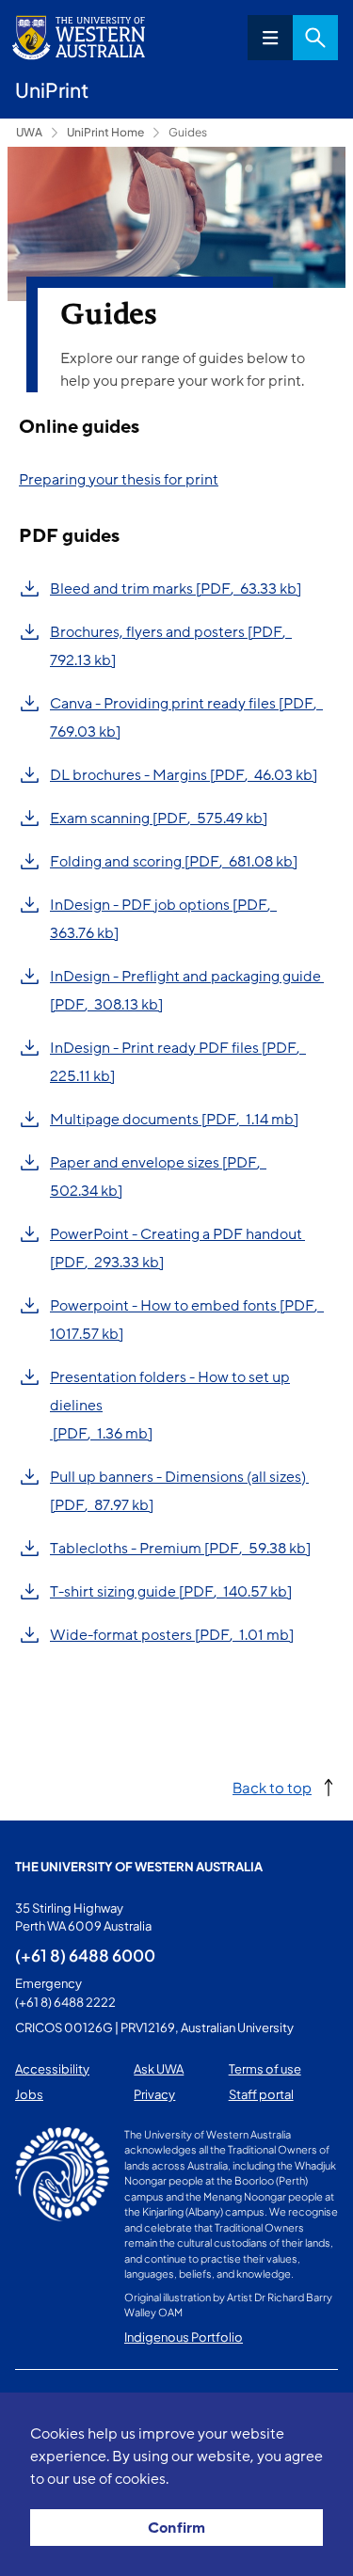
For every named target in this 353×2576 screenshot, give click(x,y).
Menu (270, 38)
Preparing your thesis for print (119, 480)
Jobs (29, 2094)
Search (315, 38)
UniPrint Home (105, 132)
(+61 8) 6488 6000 (85, 1955)
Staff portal (261, 2094)
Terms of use (265, 2069)
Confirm (176, 2528)
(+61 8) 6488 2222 (65, 2002)
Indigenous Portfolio (184, 2337)
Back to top (272, 1787)
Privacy (154, 2094)
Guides (188, 132)
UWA (29, 132)
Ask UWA (159, 2069)
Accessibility (52, 2069)
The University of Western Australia (139, 1867)
